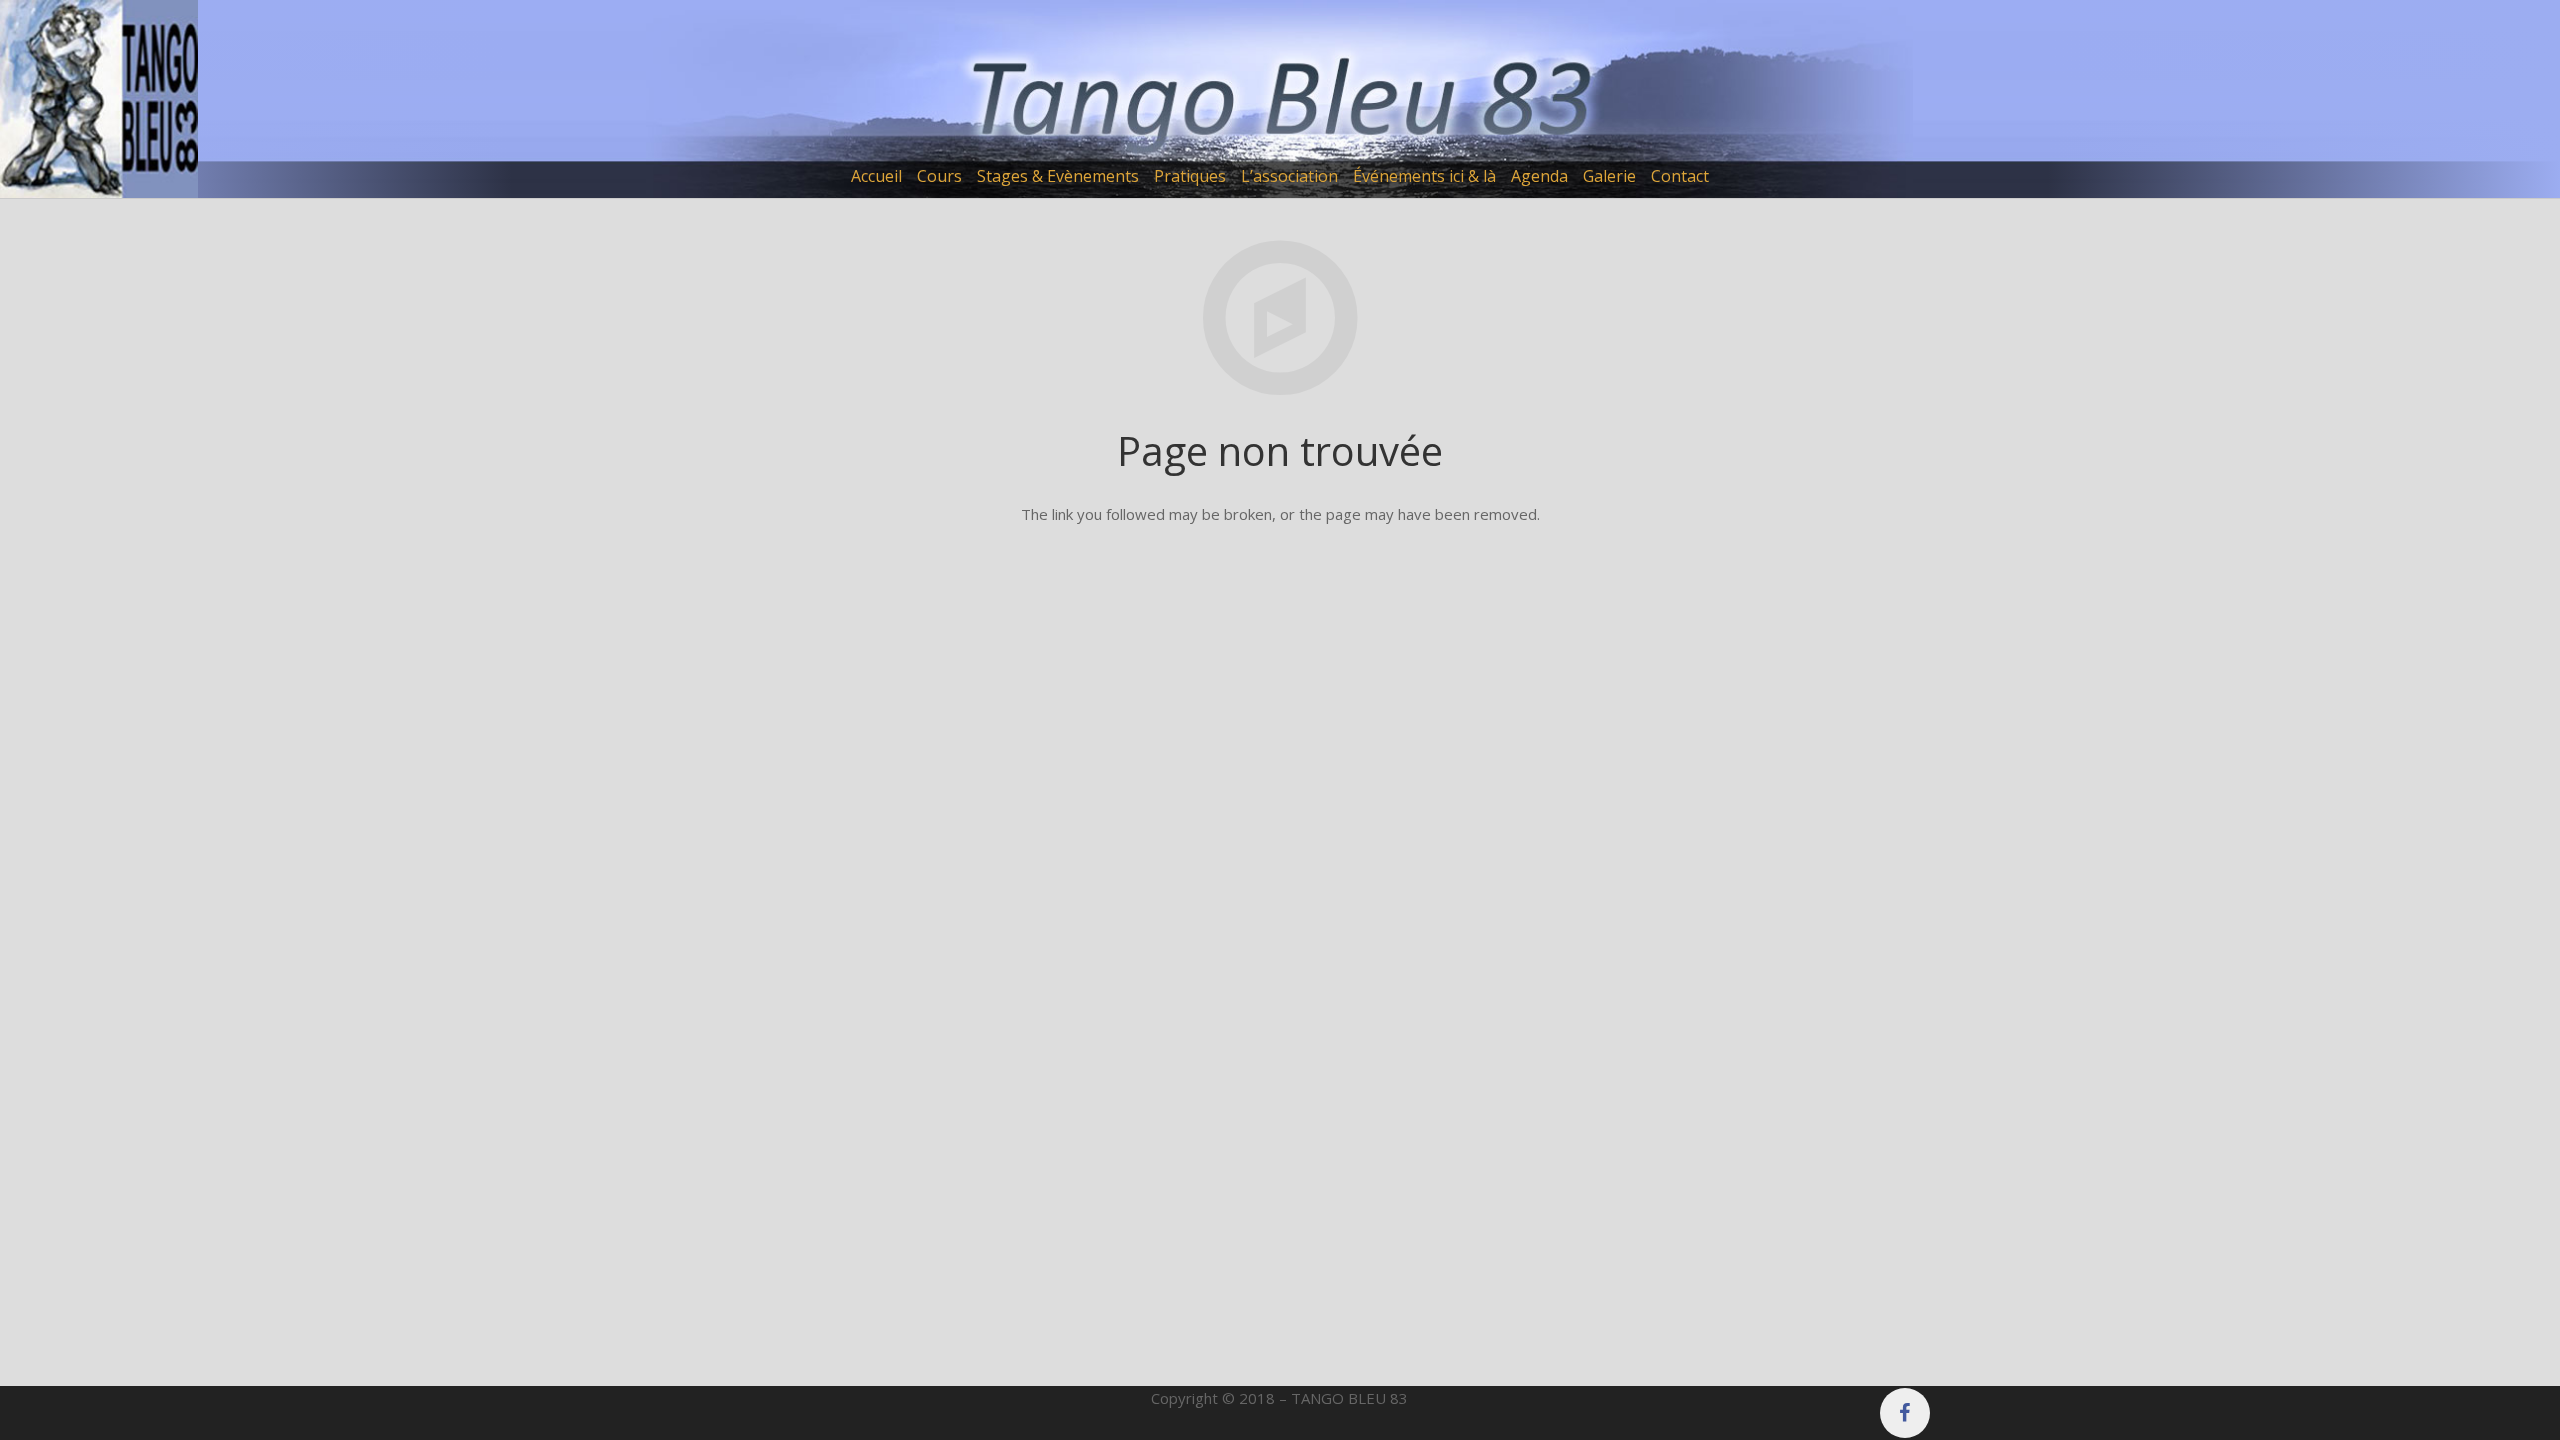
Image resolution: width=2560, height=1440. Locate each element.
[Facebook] (1905, 1413)
